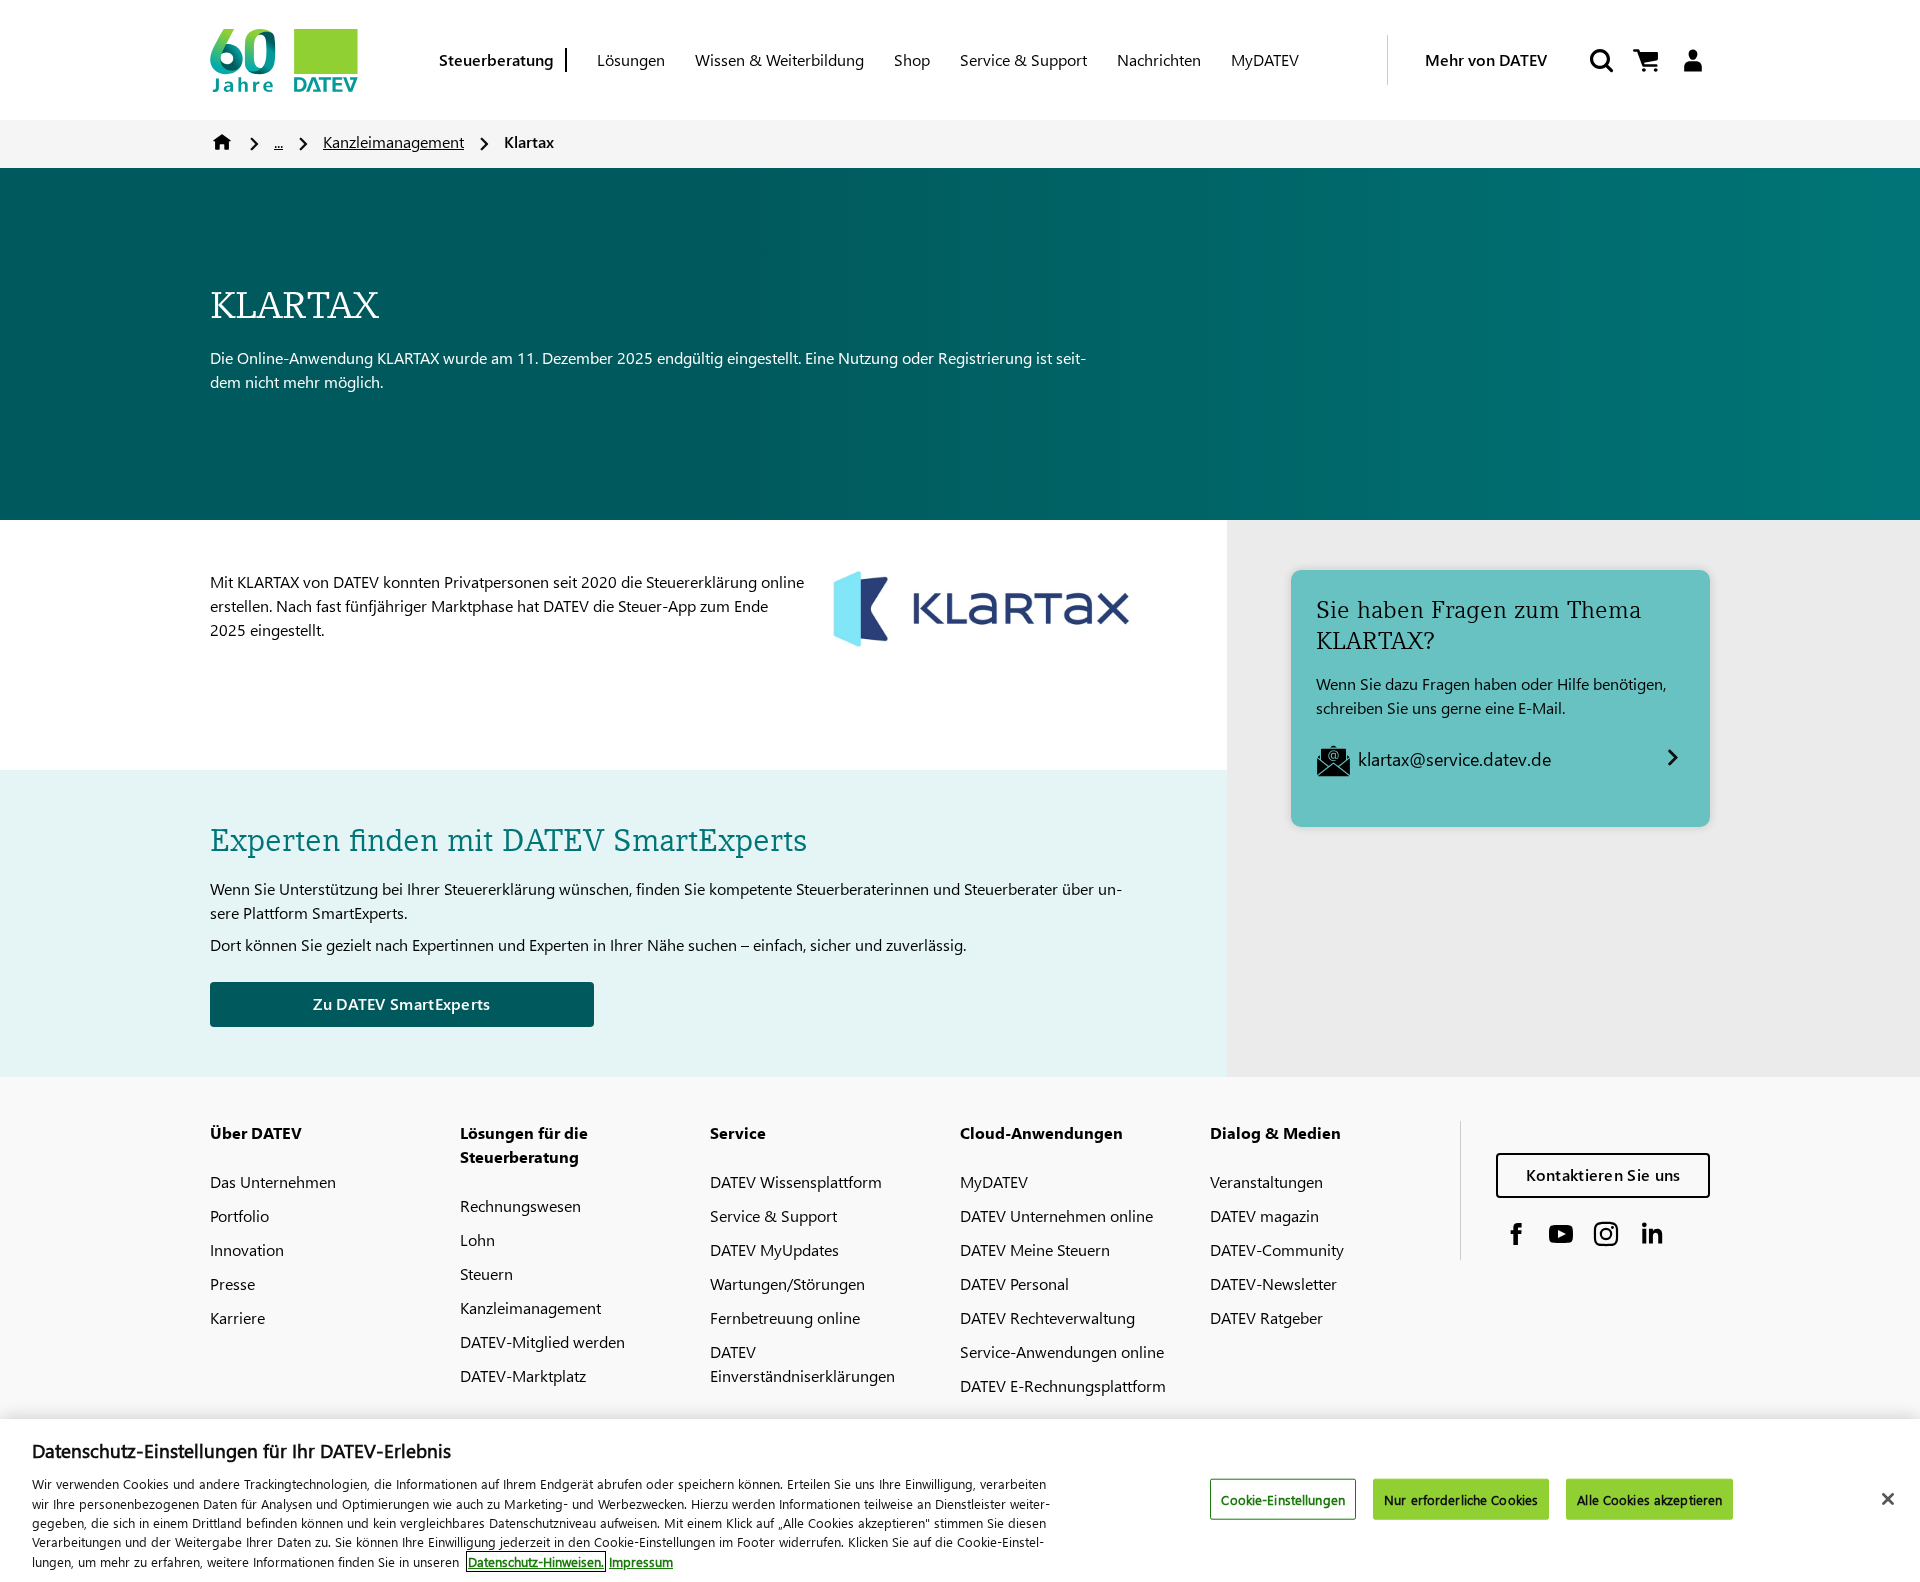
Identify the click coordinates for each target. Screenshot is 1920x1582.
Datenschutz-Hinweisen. (536, 1561)
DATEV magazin (1264, 1215)
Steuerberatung (496, 59)
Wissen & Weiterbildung (779, 59)
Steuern (486, 1273)
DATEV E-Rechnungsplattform (1063, 1385)
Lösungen (631, 59)
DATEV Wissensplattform (796, 1181)
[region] (960, 1500)
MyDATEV (1265, 59)
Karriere (237, 1317)
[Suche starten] (1600, 60)
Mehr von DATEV (1486, 59)
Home (222, 142)
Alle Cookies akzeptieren (1649, 1498)
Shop (912, 59)
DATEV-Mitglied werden (542, 1341)
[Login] (1692, 60)
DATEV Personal (1014, 1283)
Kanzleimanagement (393, 141)
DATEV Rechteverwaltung (1047, 1317)
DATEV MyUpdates (774, 1249)
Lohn (477, 1239)
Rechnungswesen (520, 1205)
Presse (232, 1283)
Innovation (247, 1249)
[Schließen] (1888, 1499)
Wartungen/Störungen (787, 1283)
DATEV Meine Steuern (1035, 1249)
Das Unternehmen (273, 1181)
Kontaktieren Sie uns (1603, 1174)
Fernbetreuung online (785, 1317)
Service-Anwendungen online (1062, 1351)
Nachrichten (1159, 59)
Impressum (641, 1561)
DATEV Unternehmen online (1056, 1215)
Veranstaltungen (1266, 1181)
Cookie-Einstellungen (1283, 1498)
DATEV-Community (1277, 1249)
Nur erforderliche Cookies (1461, 1498)
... (278, 141)
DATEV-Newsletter (1273, 1283)
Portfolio (239, 1215)
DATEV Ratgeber (1266, 1317)
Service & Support (1023, 59)
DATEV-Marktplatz (523, 1375)
